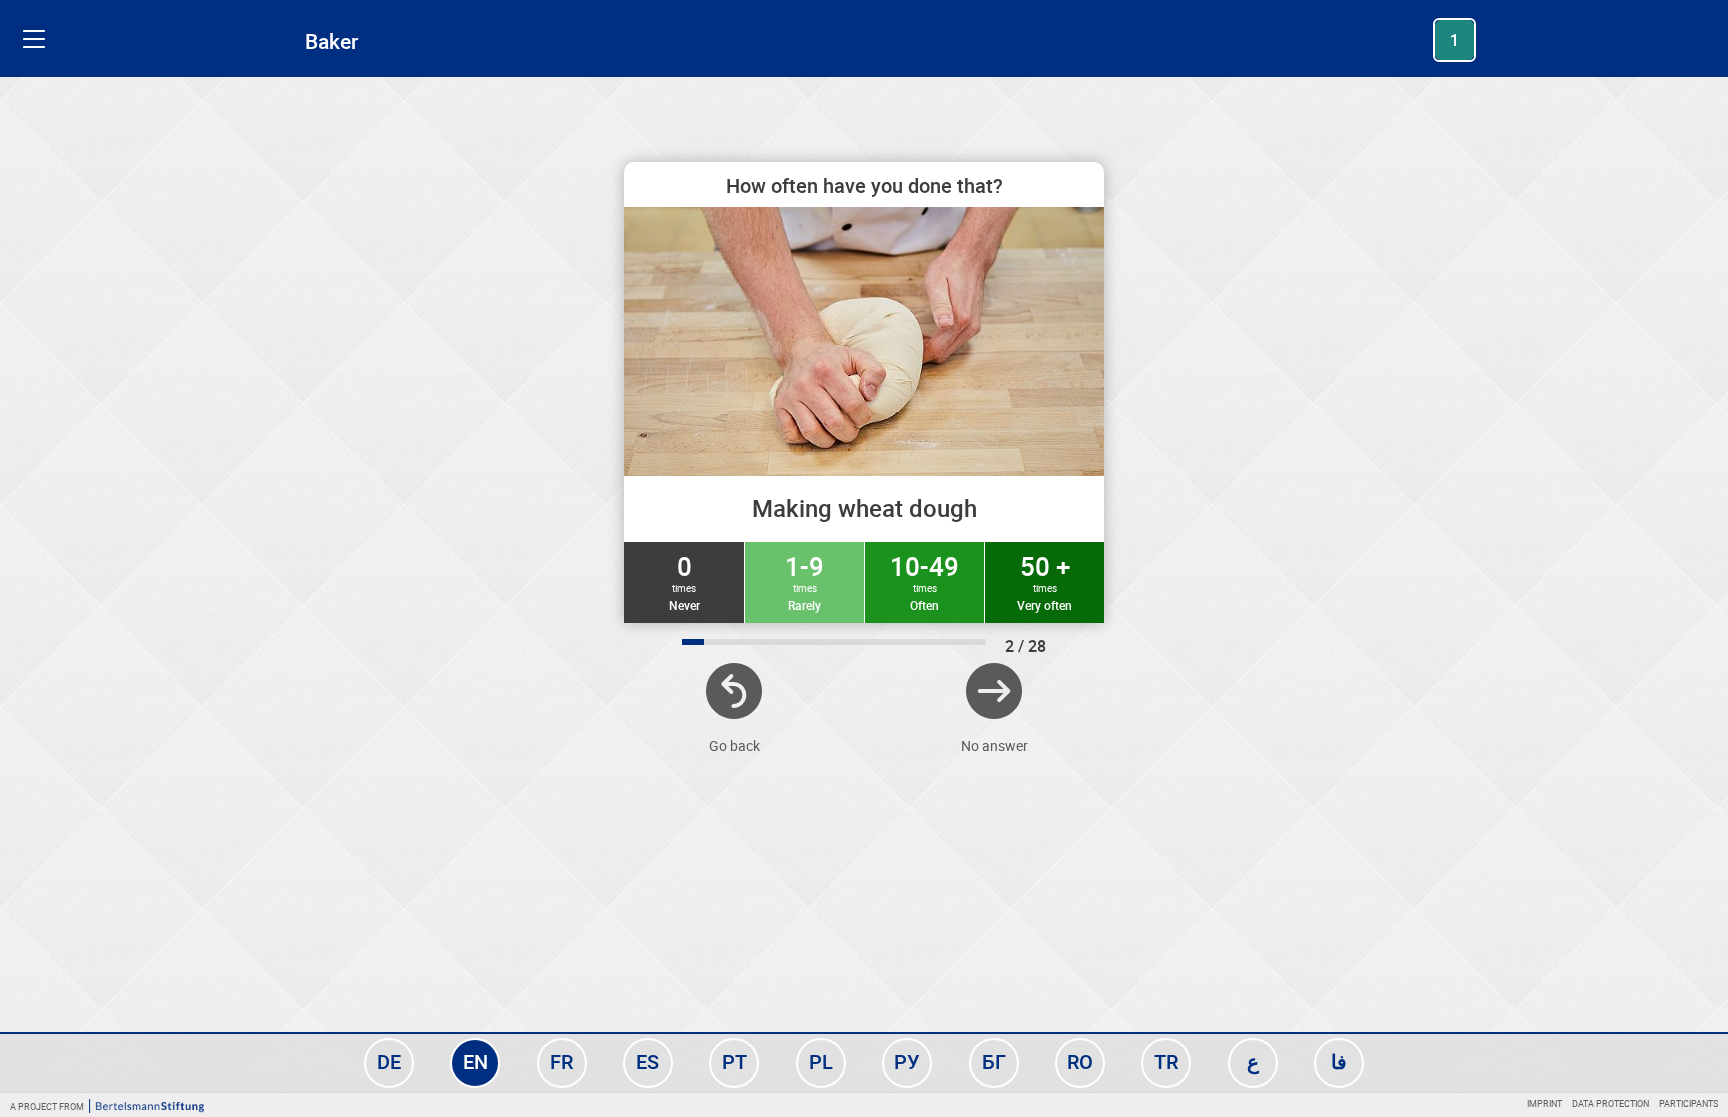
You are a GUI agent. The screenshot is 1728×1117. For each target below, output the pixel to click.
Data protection (1610, 1103)
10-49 (924, 581)
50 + (1044, 581)
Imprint (1544, 1103)
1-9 (804, 581)
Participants (1688, 1103)
